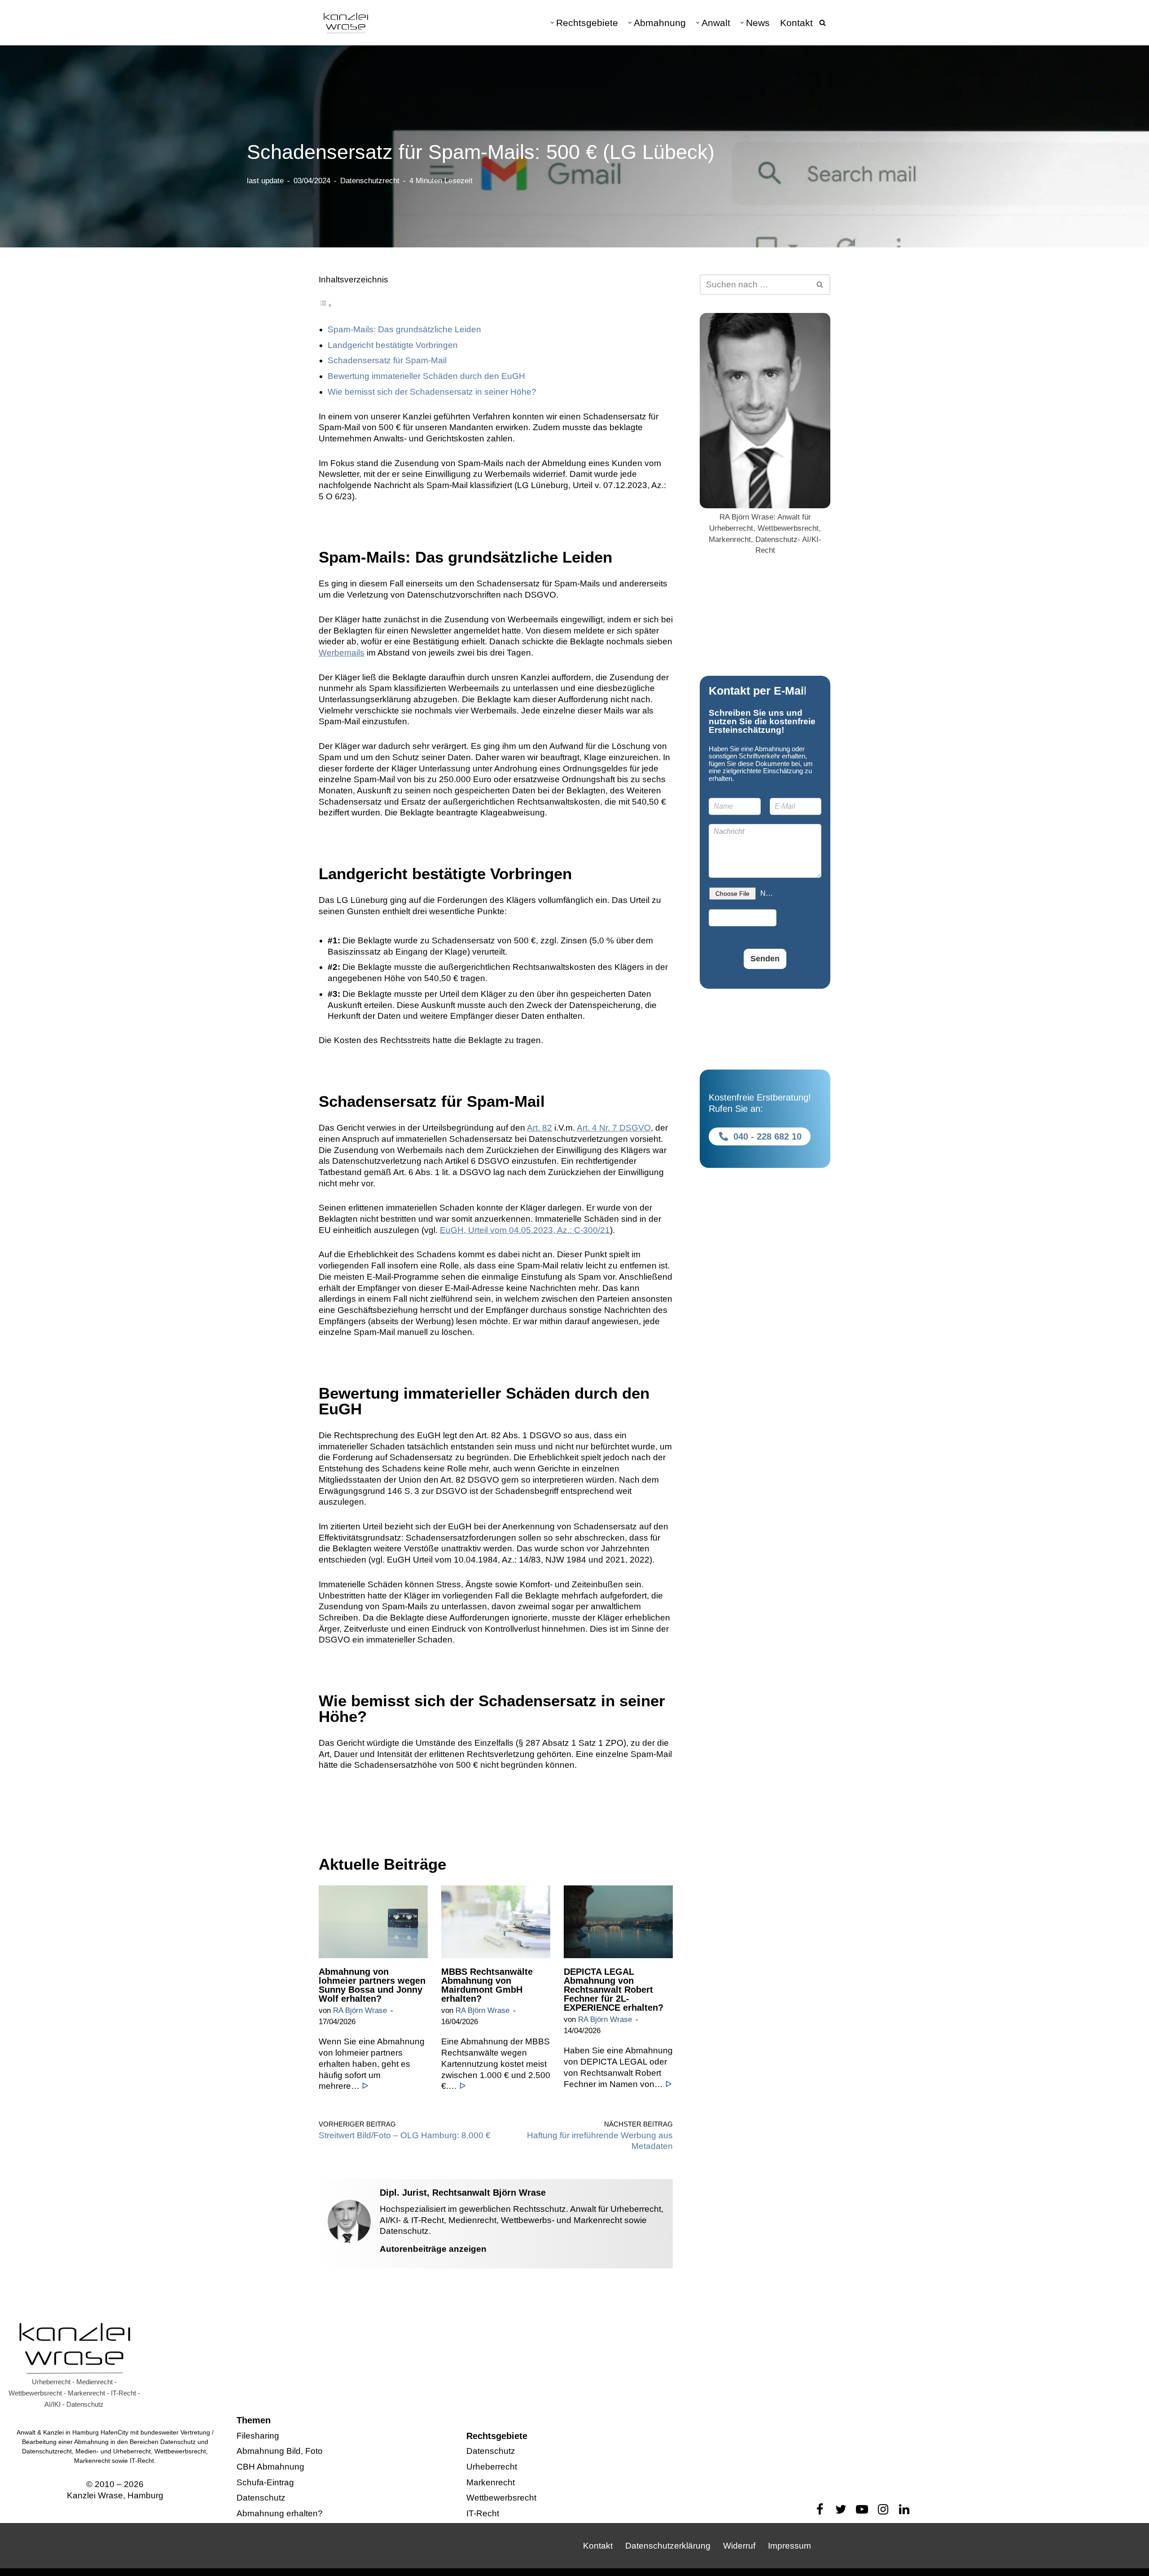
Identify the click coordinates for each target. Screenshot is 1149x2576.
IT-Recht (483, 2513)
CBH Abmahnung (270, 2467)
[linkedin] (904, 2509)
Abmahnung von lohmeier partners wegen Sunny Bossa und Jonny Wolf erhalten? (372, 1985)
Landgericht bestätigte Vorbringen (393, 345)
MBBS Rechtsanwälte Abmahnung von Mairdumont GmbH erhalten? (487, 1985)
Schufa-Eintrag (265, 2482)
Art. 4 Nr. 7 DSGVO (614, 1128)
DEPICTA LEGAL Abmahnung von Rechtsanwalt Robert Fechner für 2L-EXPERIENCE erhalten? (614, 1990)
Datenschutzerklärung (668, 2546)
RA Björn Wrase (360, 2010)
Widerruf (739, 2546)
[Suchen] (822, 23)
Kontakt (796, 23)
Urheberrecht (492, 2467)
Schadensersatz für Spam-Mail (387, 360)
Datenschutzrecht (370, 181)
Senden (765, 959)
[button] (552, 23)
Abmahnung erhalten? (280, 2513)
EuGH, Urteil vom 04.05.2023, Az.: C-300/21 (525, 1230)
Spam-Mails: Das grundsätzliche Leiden (404, 329)
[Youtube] (862, 2509)
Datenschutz (261, 2498)
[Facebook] (820, 2509)
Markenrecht (491, 2482)
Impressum (789, 2546)
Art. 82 (539, 1128)
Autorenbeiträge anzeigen (433, 2249)
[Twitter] (841, 2509)
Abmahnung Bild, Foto (280, 2451)
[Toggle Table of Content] (325, 305)
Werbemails (342, 653)
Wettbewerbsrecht (501, 2498)
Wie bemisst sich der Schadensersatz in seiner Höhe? (432, 392)
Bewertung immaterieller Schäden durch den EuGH (426, 376)
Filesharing (258, 2436)
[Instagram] (883, 2509)
